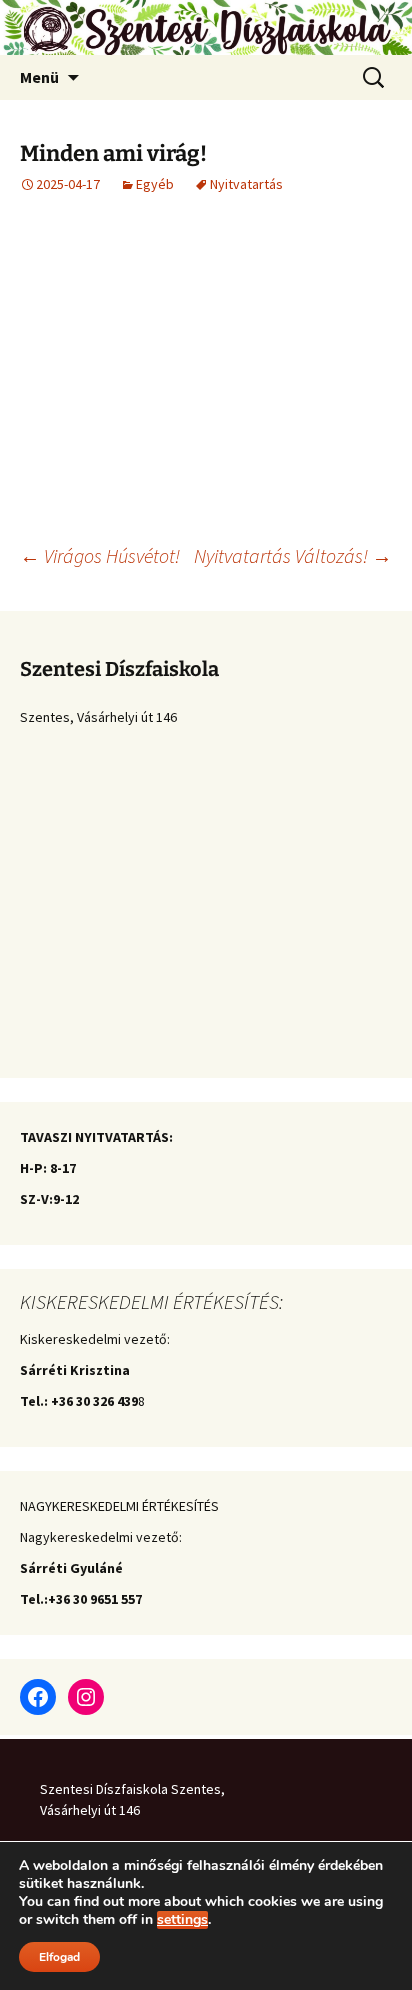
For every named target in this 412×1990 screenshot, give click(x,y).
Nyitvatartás (246, 184)
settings (182, 1920)
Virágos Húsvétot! (100, 555)
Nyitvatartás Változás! (293, 555)
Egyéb (155, 184)
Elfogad (59, 1957)
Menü (39, 77)
